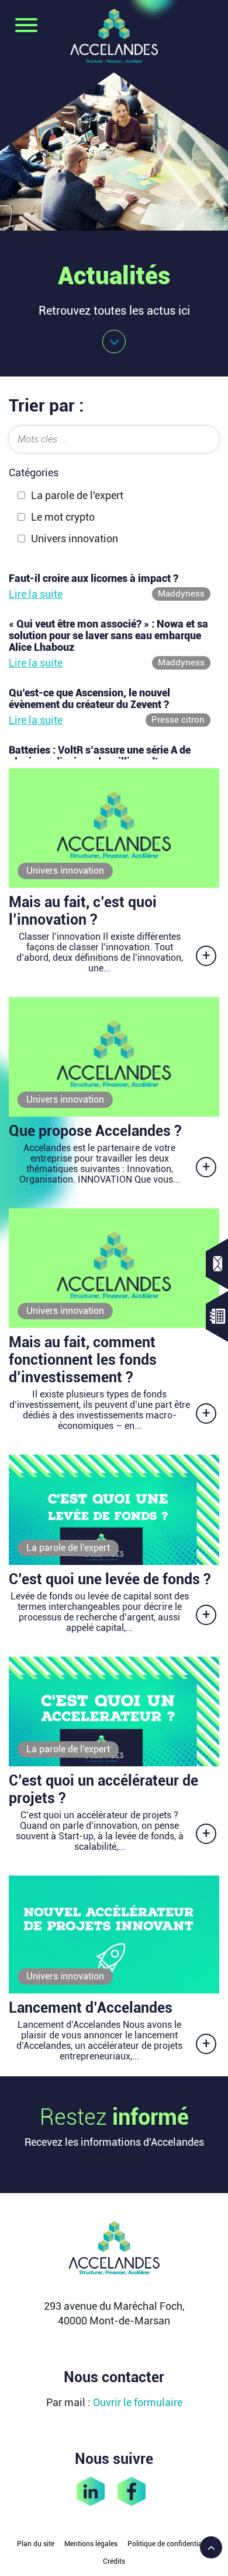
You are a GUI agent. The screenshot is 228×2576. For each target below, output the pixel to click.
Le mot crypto (63, 517)
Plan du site (36, 2544)
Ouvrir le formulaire (138, 2402)
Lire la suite (36, 594)
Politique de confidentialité (170, 2544)
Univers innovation (75, 538)
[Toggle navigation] (26, 26)
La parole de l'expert (77, 495)
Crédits (114, 2561)
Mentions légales (91, 2544)
